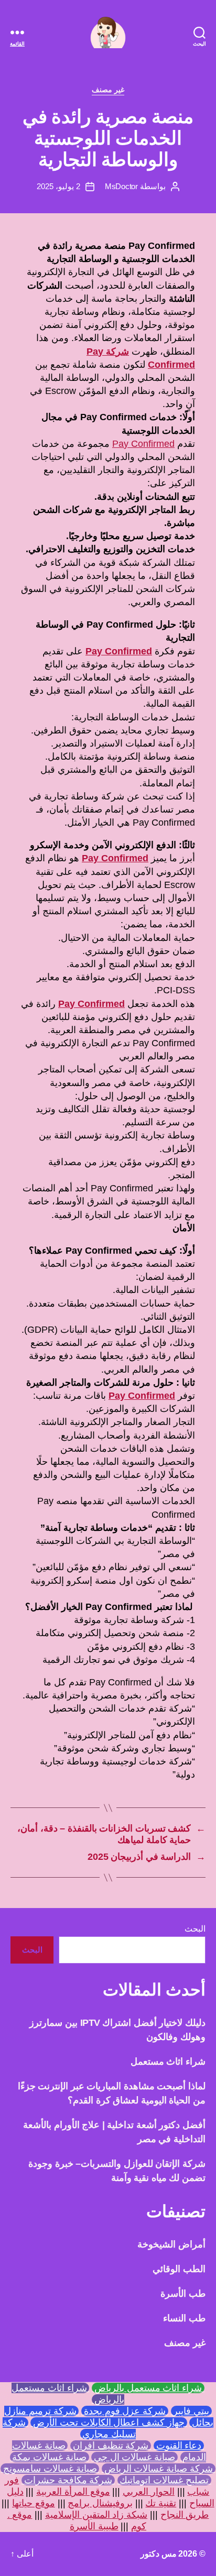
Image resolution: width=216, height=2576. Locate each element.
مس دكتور (159, 2554)
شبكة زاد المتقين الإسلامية (96, 2515)
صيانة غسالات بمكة (50, 2457)
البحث (195, 1929)
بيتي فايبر (191, 2411)
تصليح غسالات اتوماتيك (164, 2480)
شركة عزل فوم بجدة (125, 2411)
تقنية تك (161, 2503)
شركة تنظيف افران (111, 2446)
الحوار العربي (149, 2492)
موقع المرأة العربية (73, 2492)
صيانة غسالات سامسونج (50, 2469)
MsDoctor (121, 186)
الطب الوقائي (179, 2269)
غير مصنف (108, 90)
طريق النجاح (185, 2515)
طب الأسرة (183, 2294)
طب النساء (184, 2318)
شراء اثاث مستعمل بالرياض (148, 2388)
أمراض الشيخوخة (171, 2244)
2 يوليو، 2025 (58, 186)
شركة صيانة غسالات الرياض (159, 2469)
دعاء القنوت (179, 2446)
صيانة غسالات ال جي (134, 2457)
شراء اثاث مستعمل (168, 2062)
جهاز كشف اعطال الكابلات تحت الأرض (109, 2422)
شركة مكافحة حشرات (68, 2480)
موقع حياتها (34, 2503)
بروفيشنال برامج (100, 2503)
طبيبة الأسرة (94, 2526)
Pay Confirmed (143, 444)
